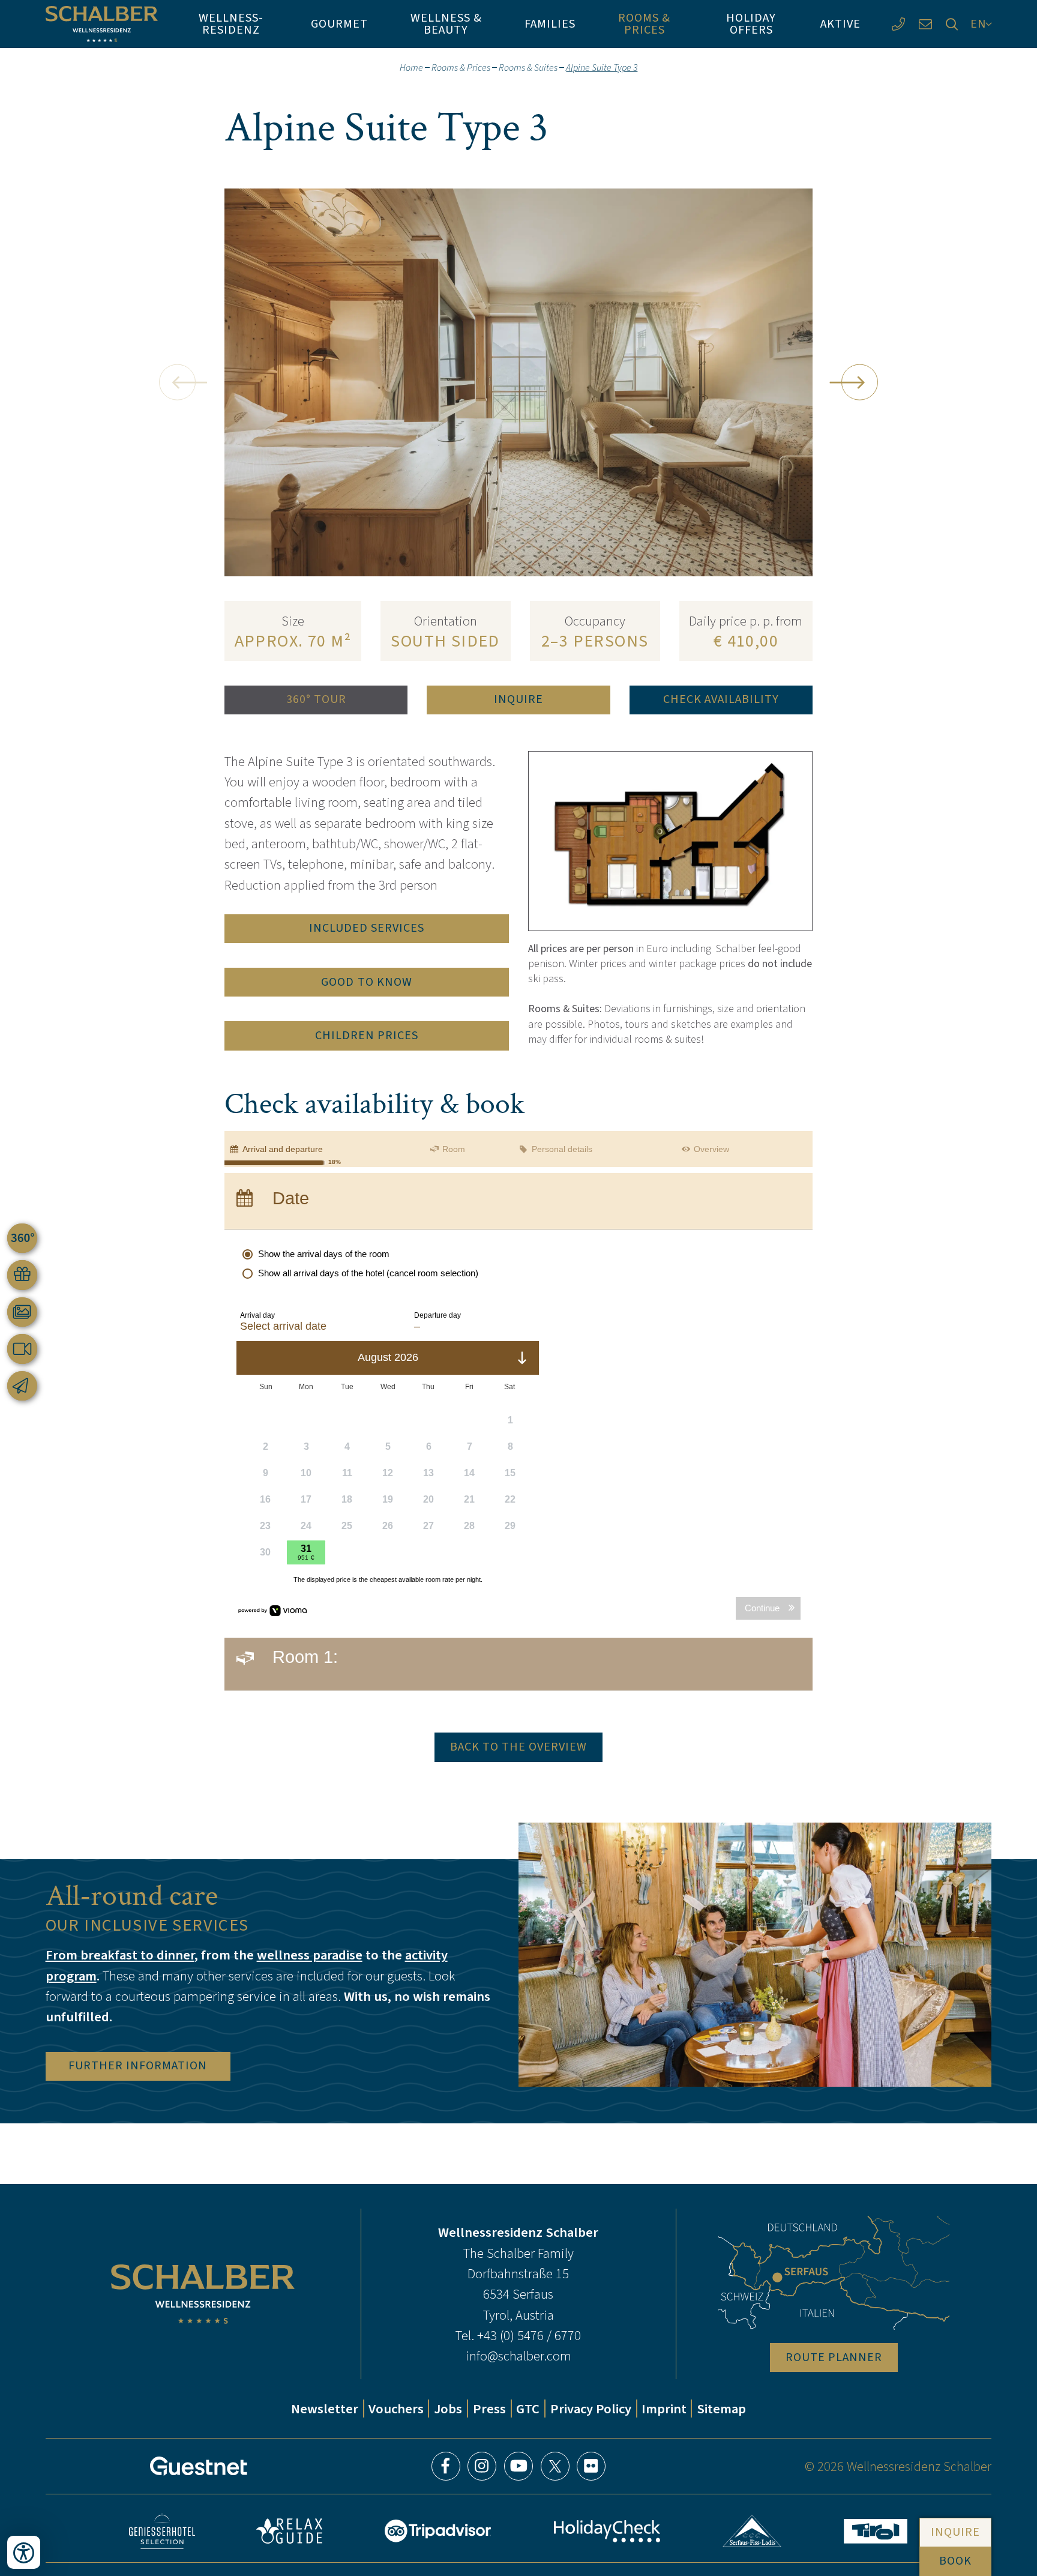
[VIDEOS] (22, 1349)
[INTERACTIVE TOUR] (22, 1238)
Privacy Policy (591, 2409)
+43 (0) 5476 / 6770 (529, 2335)
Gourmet (339, 24)
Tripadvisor (437, 2531)
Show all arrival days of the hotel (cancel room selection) (368, 1273)
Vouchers (396, 2409)
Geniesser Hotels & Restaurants (162, 2531)
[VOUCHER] (22, 1275)
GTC (528, 2409)
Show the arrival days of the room (324, 1254)
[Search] (952, 24)
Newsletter (325, 2409)
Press (489, 2409)
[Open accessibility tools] (24, 2552)
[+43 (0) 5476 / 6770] (898, 24)
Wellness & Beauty (446, 24)
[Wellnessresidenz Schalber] (102, 24)
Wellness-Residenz (231, 24)
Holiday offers (751, 24)
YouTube (518, 2466)
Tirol (876, 2531)
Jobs (448, 2409)
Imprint (664, 2409)
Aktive (840, 24)
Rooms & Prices (644, 24)
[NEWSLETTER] (22, 1386)
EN (978, 24)
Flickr (591, 2466)
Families (550, 24)
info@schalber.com (518, 2356)
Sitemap (721, 2409)
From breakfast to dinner (120, 1955)
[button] (177, 382)
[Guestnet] (199, 2466)
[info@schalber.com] (925, 24)
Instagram (482, 2466)
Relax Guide (289, 2531)
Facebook (446, 2466)
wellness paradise (310, 1955)
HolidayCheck (607, 2531)
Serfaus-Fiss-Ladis (752, 2531)
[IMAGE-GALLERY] (22, 1312)
